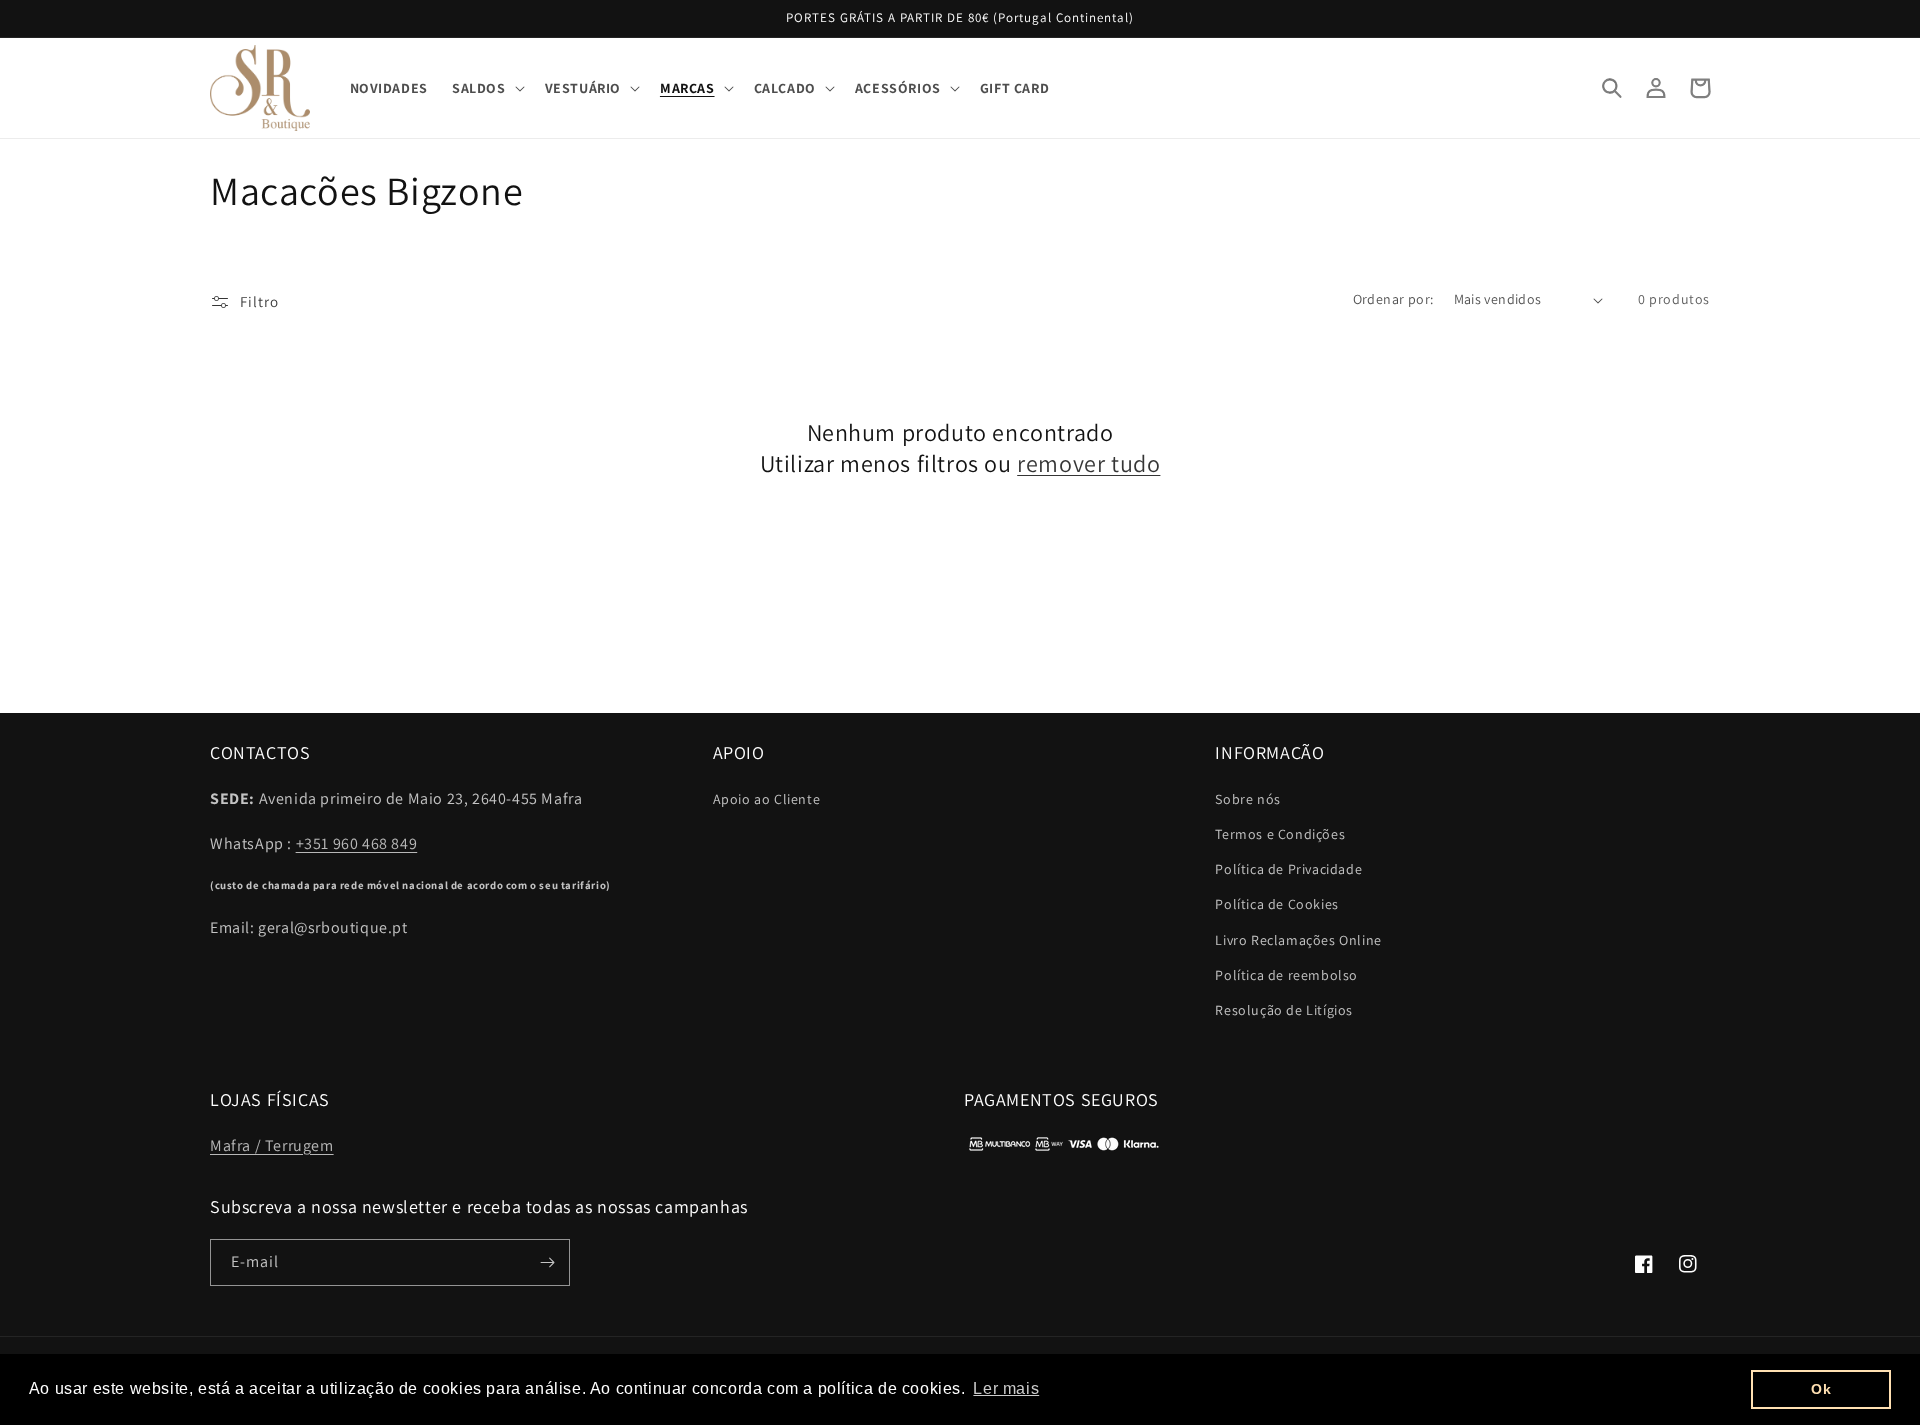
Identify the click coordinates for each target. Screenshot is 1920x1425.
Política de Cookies (1276, 904)
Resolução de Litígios (1284, 1010)
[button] (486, 88)
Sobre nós (1247, 799)
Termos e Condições (1280, 834)
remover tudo (1088, 463)
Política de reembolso (1286, 975)
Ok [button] (1821, 1389)
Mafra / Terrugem (272, 1145)
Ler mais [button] (1006, 1388)
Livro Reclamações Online (1298, 940)
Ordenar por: (1393, 299)
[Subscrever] (547, 1262)
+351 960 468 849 (357, 843)
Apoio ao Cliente (767, 799)
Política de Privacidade (1288, 869)
